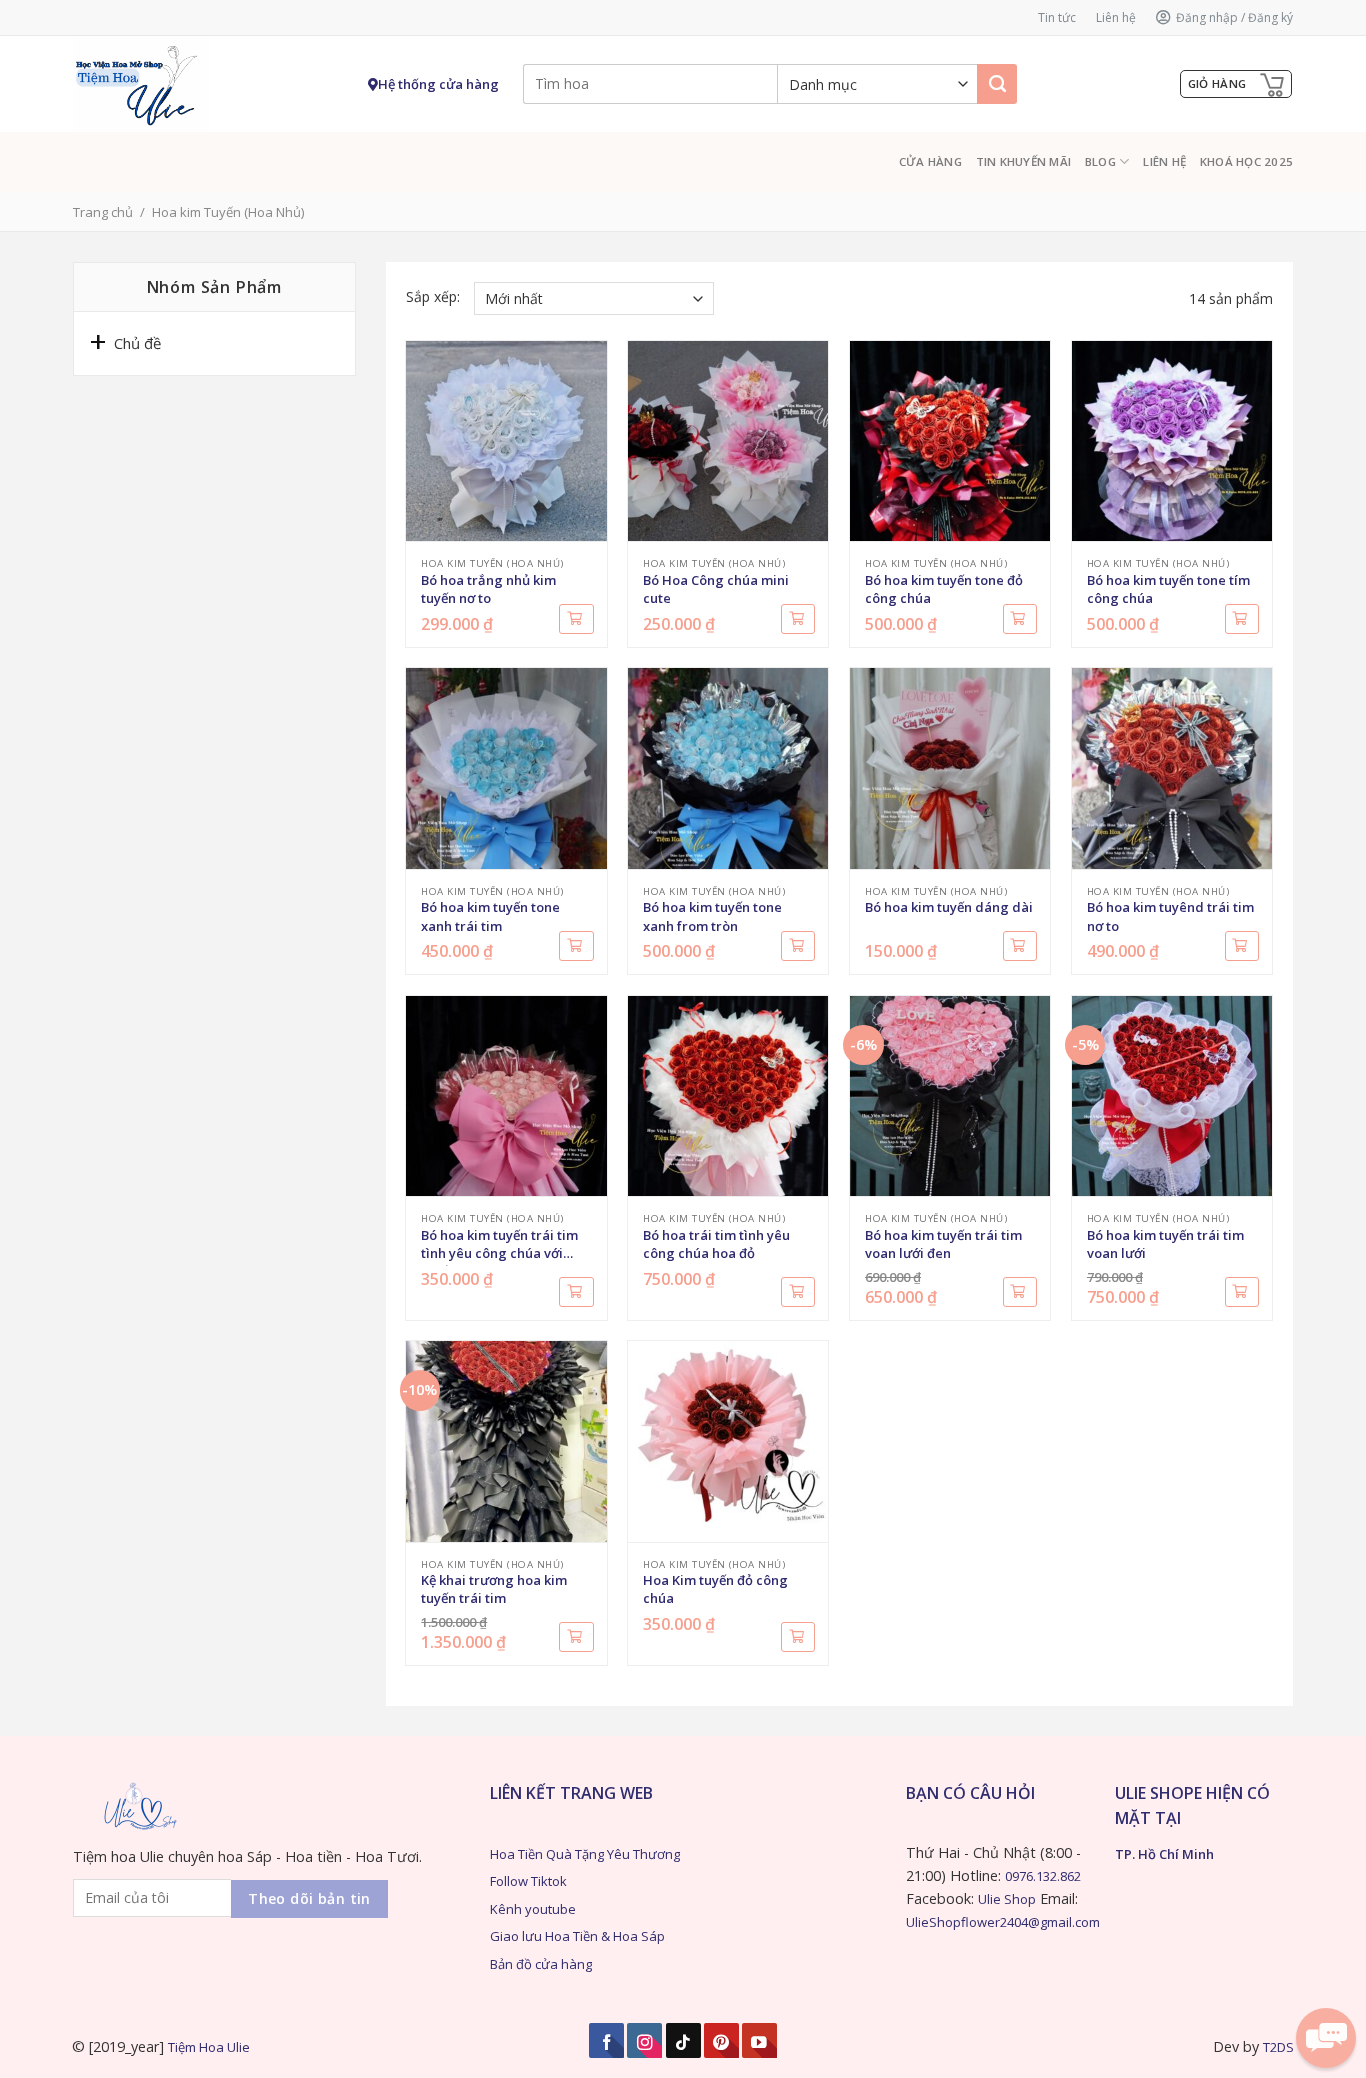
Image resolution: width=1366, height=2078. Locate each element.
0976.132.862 (1043, 1876)
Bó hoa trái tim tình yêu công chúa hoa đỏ (716, 1244)
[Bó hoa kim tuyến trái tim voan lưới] (1172, 1096)
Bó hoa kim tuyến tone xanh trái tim (490, 916)
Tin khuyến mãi (1023, 161)
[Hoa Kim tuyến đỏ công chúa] (728, 1441)
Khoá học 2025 (1246, 161)
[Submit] (997, 84)
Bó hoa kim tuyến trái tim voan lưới (1165, 1244)
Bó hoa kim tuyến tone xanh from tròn (712, 916)
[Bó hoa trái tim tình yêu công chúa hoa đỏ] (728, 1096)
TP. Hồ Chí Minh (1164, 1854)
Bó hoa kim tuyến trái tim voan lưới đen (943, 1244)
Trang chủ (103, 212)
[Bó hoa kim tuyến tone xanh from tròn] (728, 768)
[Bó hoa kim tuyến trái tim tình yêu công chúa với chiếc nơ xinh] (506, 1096)
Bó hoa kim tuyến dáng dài (949, 907)
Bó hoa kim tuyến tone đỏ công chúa (944, 589)
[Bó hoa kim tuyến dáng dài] (950, 768)
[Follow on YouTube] (759, 2040)
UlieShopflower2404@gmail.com (1003, 1922)
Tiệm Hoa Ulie (209, 2047)
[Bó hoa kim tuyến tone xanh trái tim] (506, 768)
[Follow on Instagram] (644, 2040)
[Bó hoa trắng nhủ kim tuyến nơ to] (506, 441)
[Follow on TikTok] (683, 2040)
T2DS (1278, 2047)
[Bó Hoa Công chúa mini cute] (728, 441)
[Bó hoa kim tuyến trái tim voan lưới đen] (950, 1096)
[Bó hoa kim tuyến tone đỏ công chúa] (950, 441)
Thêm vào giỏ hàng (576, 619)
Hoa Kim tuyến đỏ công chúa (715, 1589)
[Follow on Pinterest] (721, 2040)
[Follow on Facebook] (606, 2040)
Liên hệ (1116, 17)
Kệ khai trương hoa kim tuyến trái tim (494, 1589)
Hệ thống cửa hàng (438, 84)
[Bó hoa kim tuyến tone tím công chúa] (1172, 441)
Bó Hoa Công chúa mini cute (716, 589)
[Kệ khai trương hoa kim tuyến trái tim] (506, 1441)
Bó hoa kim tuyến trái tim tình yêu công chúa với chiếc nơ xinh (499, 1246)
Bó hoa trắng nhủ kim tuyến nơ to (488, 589)
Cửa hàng (930, 161)
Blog (1100, 161)
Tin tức (1057, 17)
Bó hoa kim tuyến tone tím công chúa (1168, 589)
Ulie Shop (1007, 1899)
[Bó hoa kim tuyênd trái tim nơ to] (1172, 768)
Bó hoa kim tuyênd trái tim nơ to (1170, 916)
